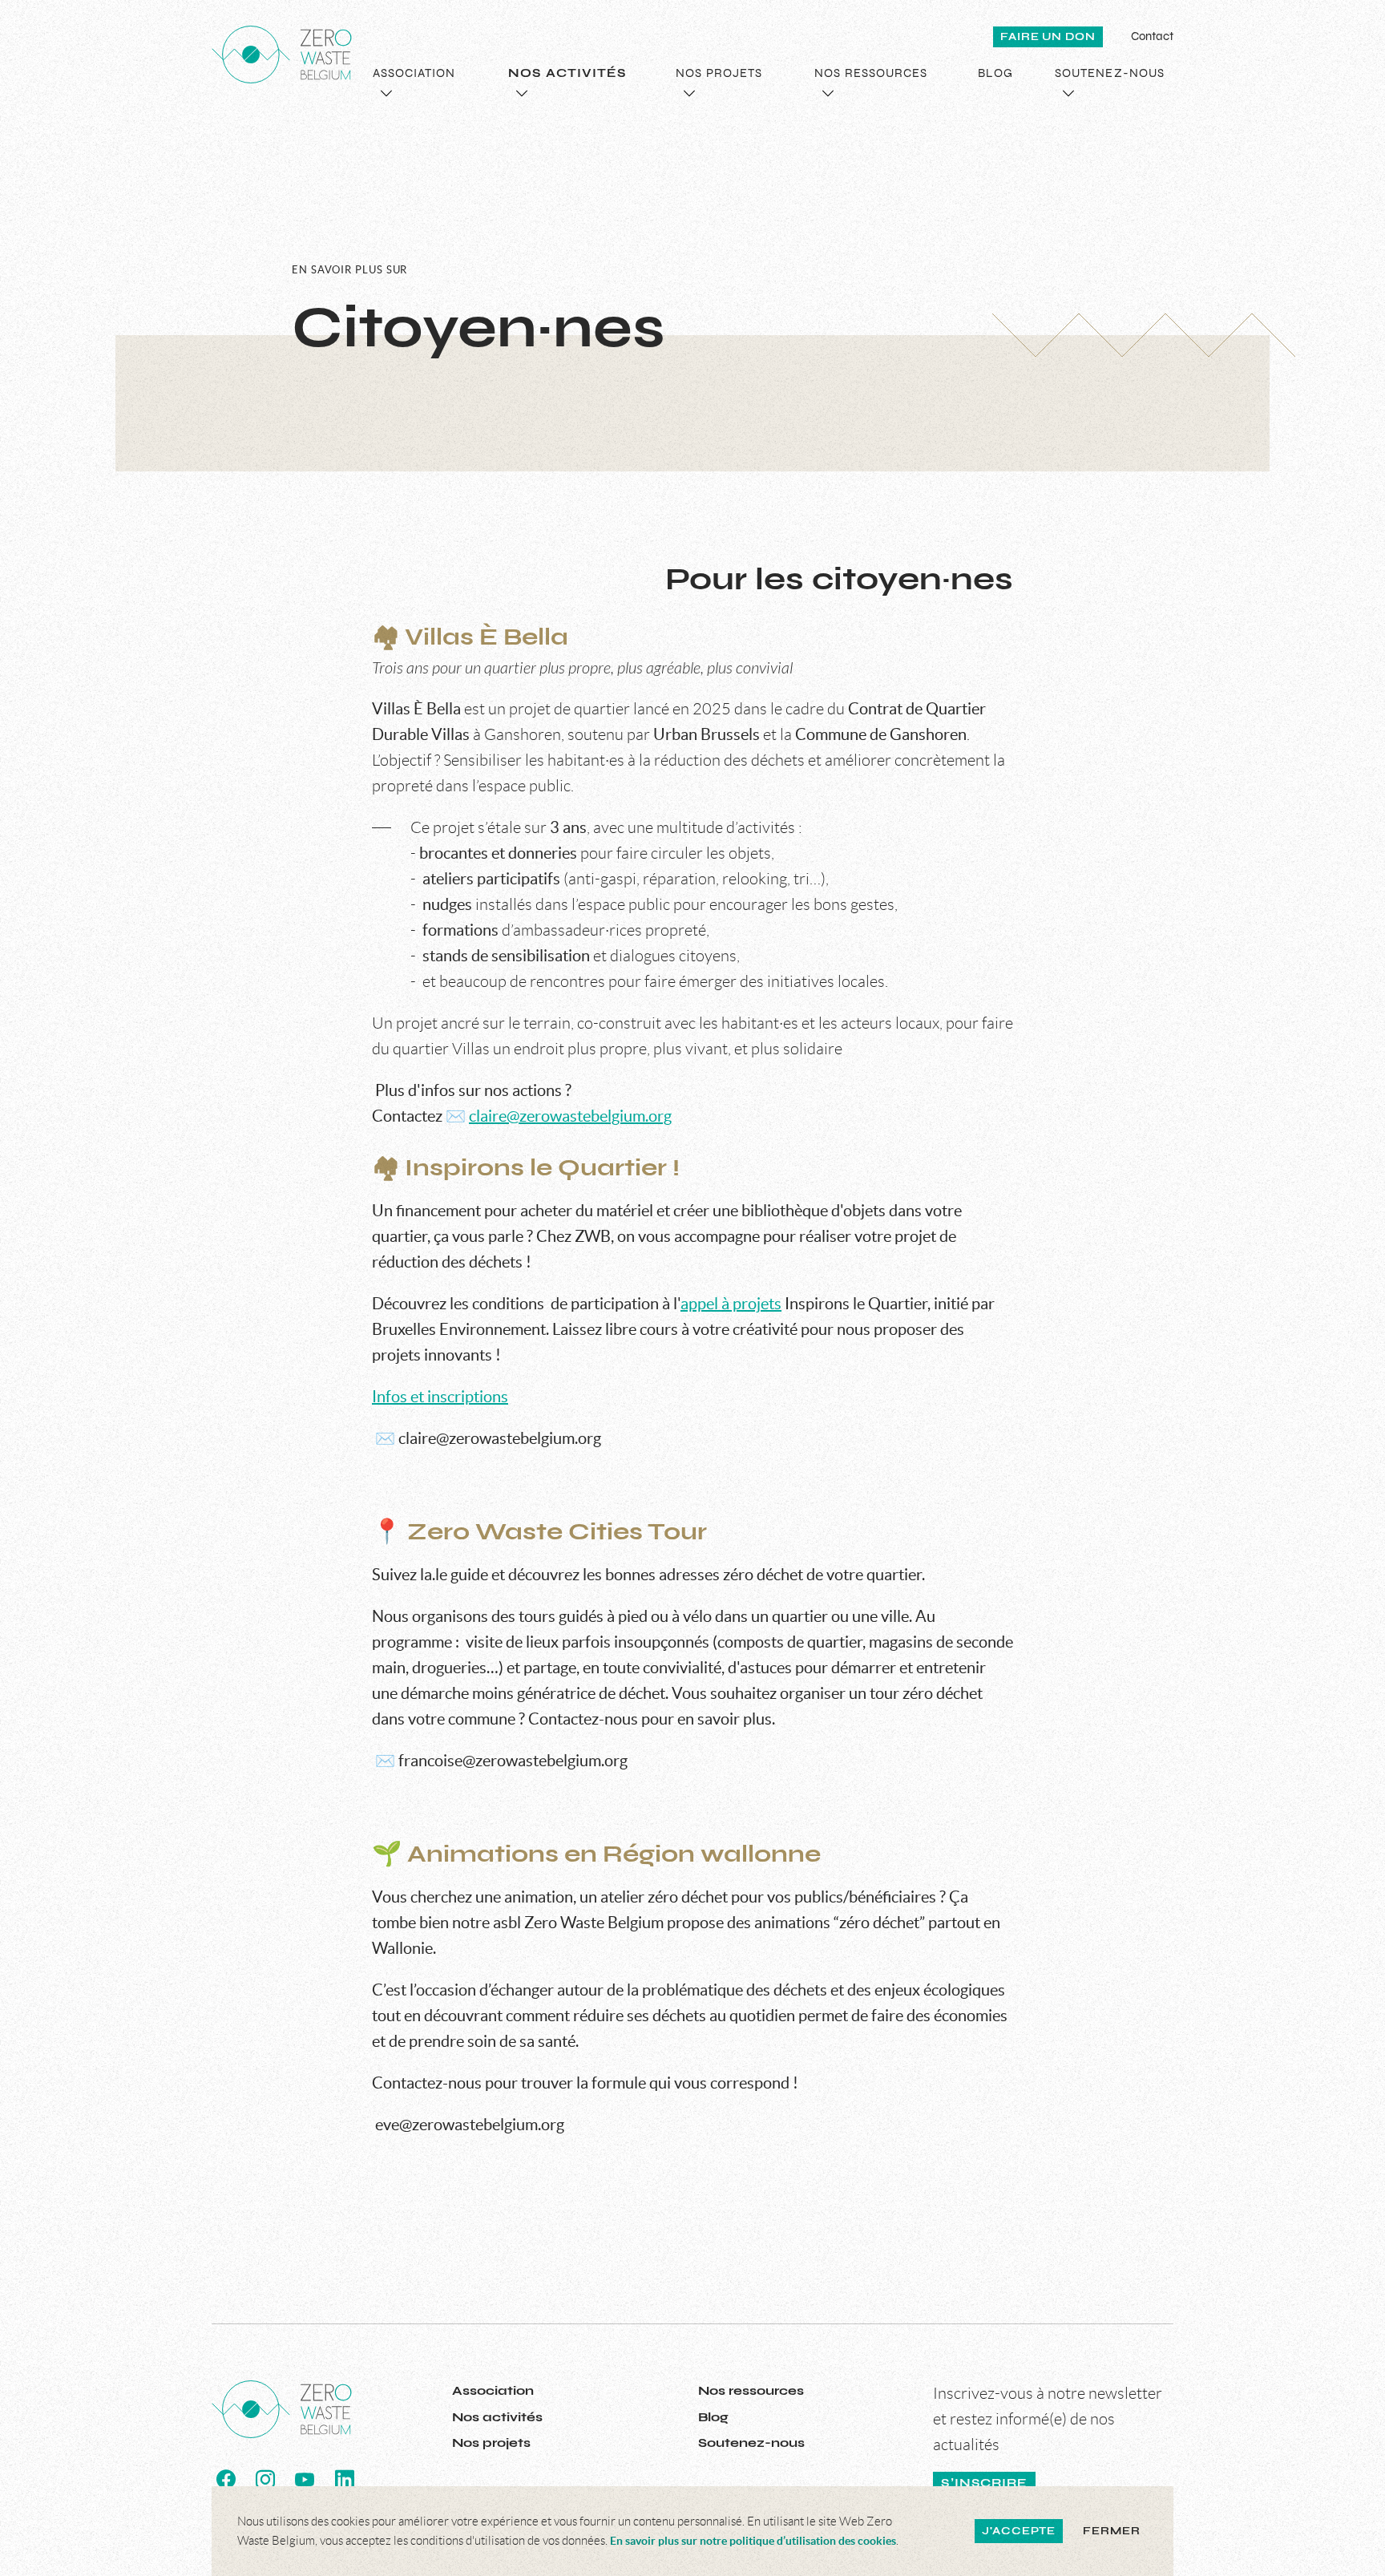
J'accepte (1019, 2531)
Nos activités (497, 2417)
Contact (1152, 36)
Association (493, 2390)
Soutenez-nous (751, 2443)
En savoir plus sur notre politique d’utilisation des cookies (753, 2541)
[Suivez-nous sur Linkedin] (345, 2480)
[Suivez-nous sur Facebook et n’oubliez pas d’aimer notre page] (226, 2480)
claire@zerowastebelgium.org (570, 1116)
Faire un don (1048, 37)
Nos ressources (751, 2390)
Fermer (1111, 2531)
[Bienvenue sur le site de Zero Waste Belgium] (282, 55)
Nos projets (491, 2443)
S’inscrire (984, 2483)
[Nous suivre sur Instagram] (265, 2480)
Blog (713, 2417)
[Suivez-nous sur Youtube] (305, 2480)
